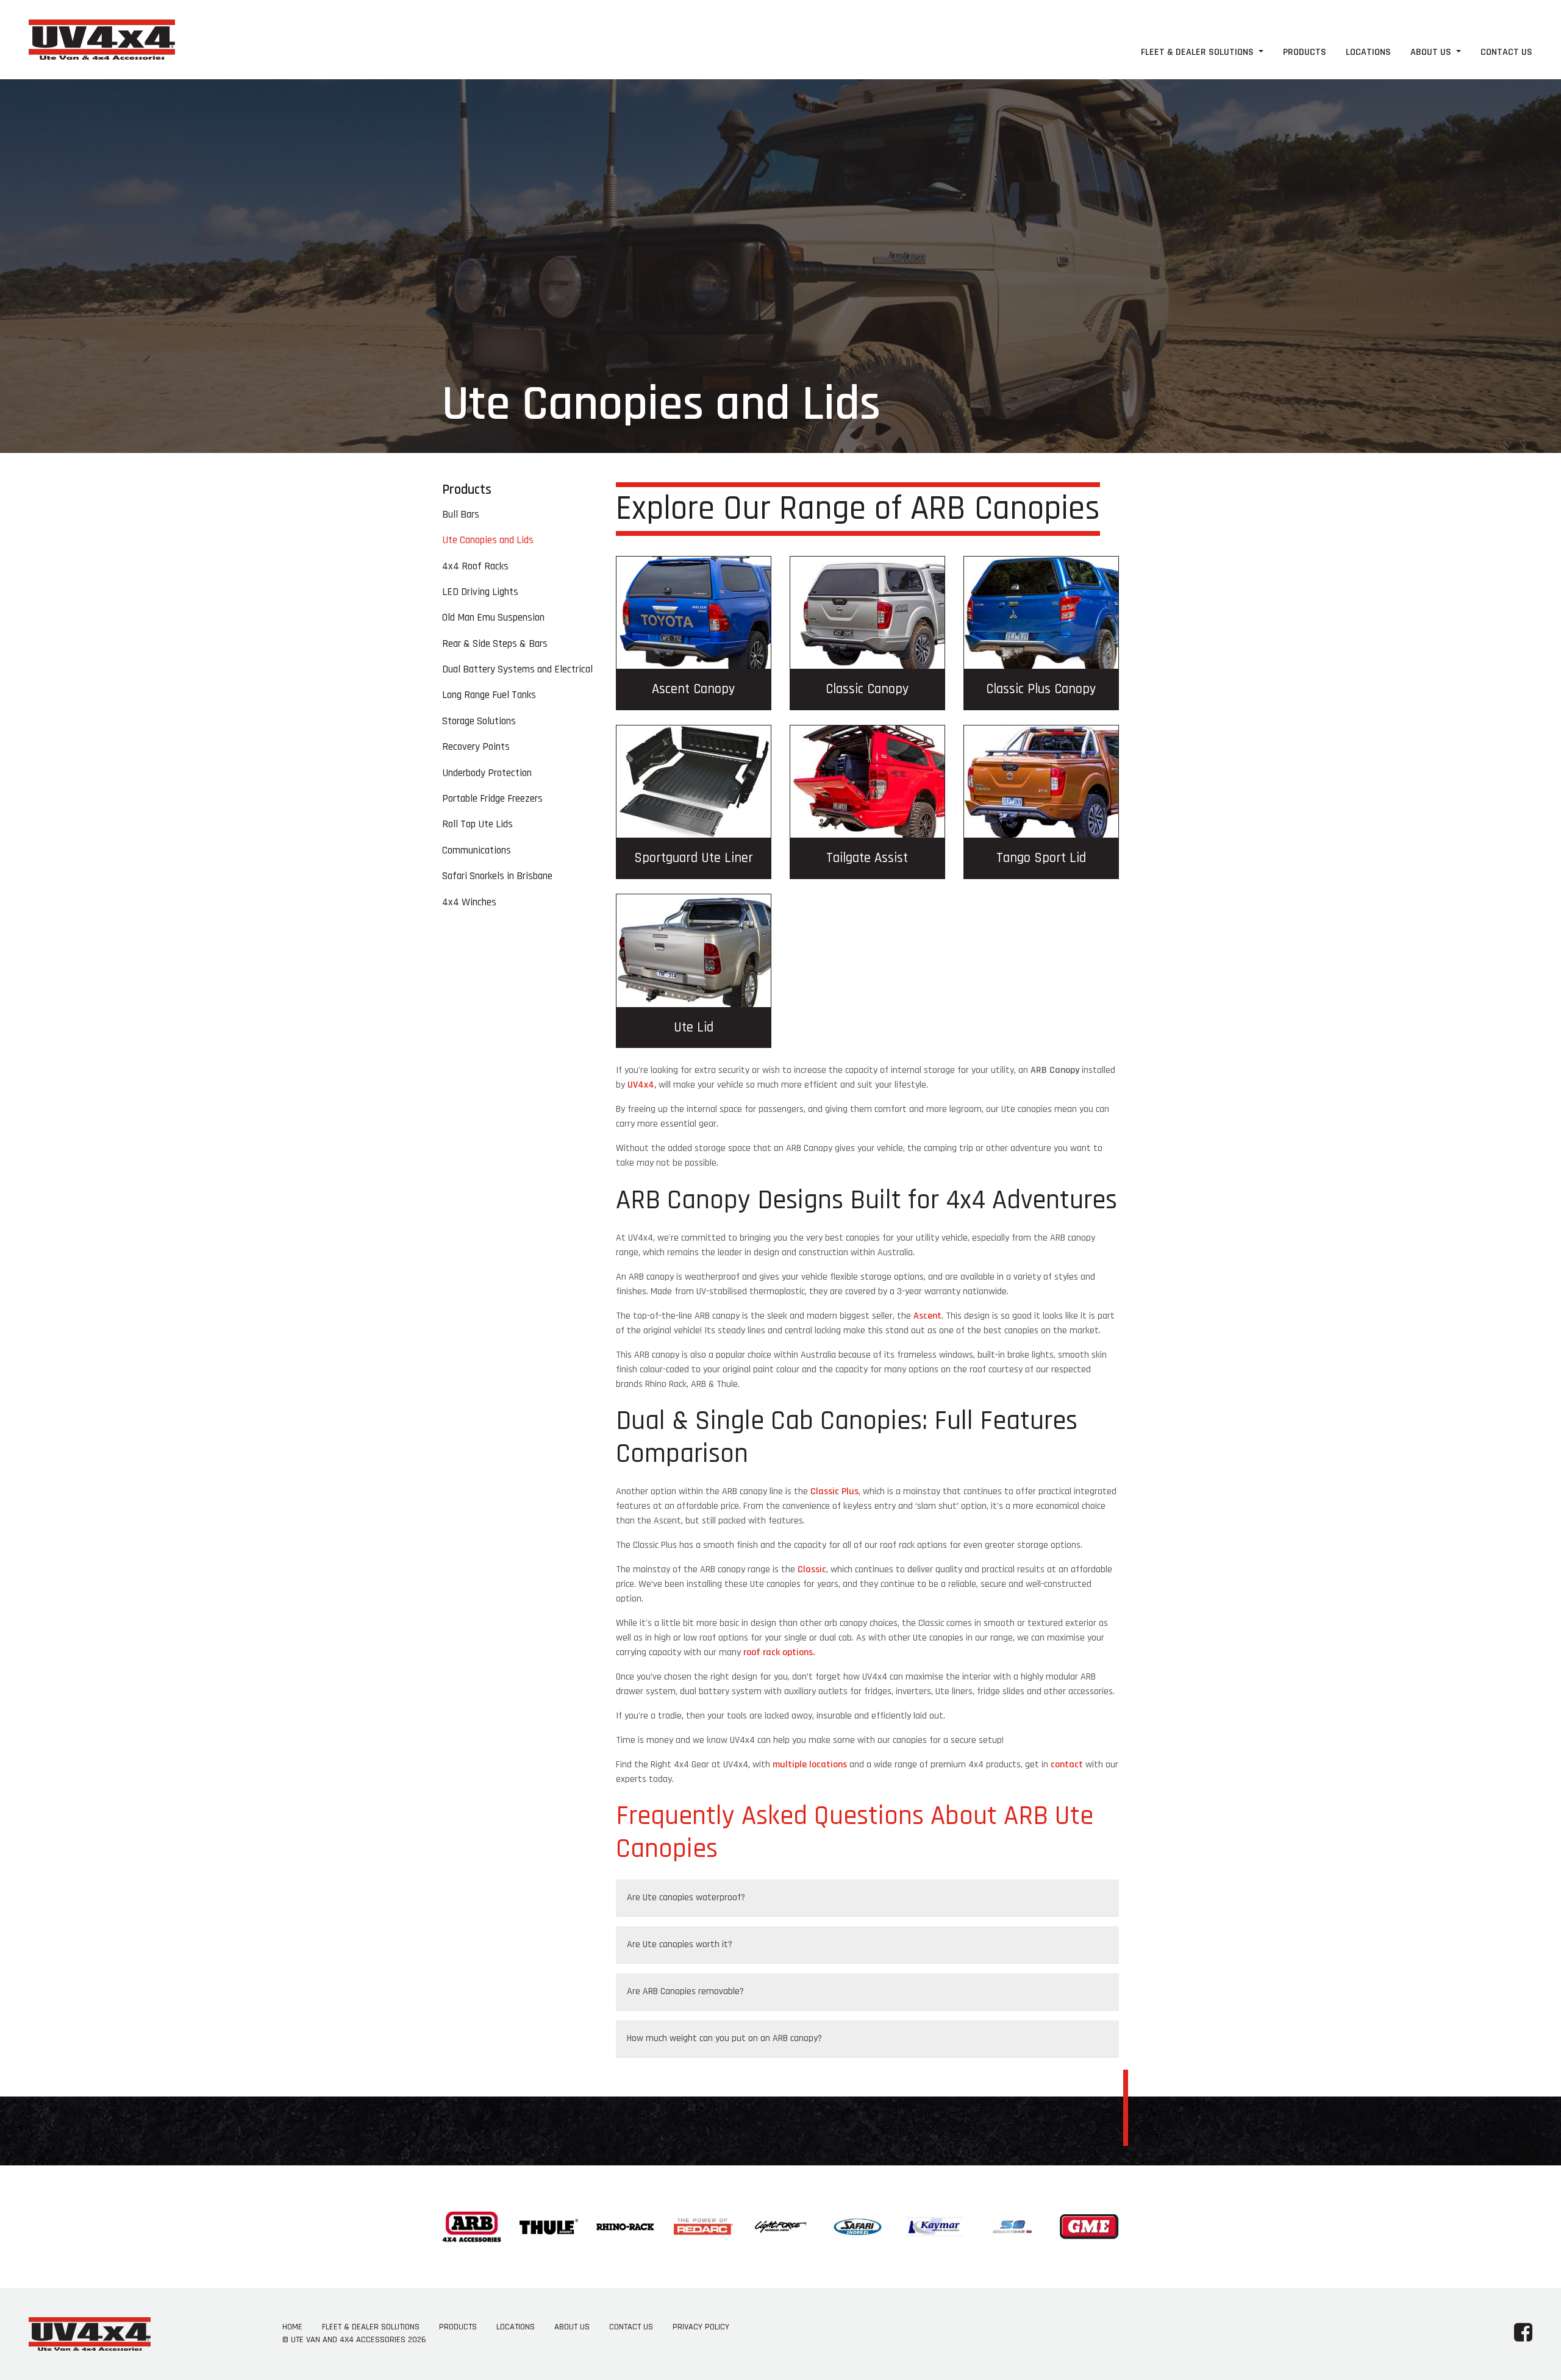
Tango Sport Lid (1041, 858)
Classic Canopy (867, 689)
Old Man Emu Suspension (493, 618)
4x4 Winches (469, 902)
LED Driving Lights (480, 592)
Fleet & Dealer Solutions (1198, 52)
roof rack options (778, 1652)
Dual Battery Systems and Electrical (517, 669)
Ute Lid (694, 1028)
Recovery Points (476, 747)
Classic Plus (834, 1491)
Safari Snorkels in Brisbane (497, 876)
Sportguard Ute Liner (694, 858)
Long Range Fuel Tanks (489, 695)
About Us (1432, 52)
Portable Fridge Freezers (492, 799)
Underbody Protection (487, 773)
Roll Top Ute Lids (477, 824)
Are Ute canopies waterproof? (686, 1897)
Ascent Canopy (693, 689)
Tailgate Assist (867, 858)
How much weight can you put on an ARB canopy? (724, 2038)
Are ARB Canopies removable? (685, 1991)
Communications (477, 850)
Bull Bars (461, 515)
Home (292, 2327)
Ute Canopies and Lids (488, 540)
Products (1305, 52)
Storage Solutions (479, 721)
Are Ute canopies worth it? (680, 1944)
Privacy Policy (701, 2327)
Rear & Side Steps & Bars (495, 644)
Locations (1368, 52)
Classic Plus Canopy (1041, 689)
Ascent (927, 1316)
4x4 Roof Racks (475, 566)
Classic (812, 1569)
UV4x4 (641, 1085)
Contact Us (1506, 52)
